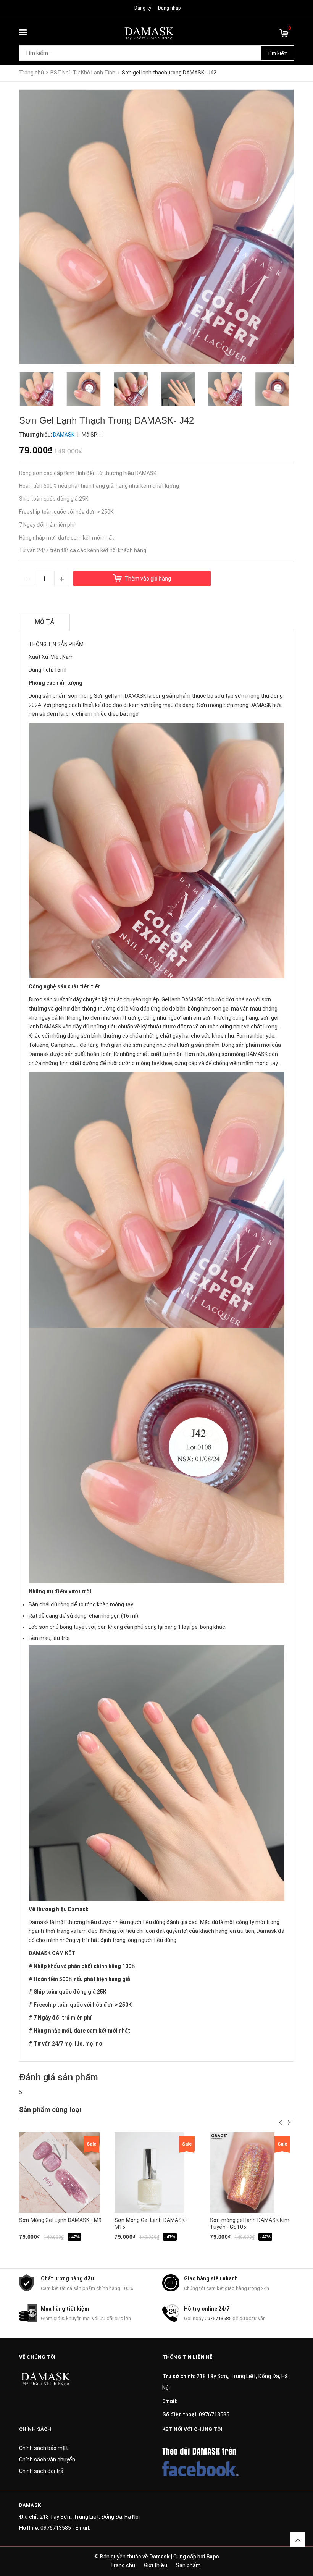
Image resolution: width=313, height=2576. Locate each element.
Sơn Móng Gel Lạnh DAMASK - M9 (60, 2220)
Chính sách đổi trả (41, 2471)
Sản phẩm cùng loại (50, 2109)
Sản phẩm (188, 2565)
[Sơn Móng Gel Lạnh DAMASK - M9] (59, 2173)
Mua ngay (48, 2249)
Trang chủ (123, 2565)
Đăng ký (143, 8)
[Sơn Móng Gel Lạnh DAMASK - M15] (149, 2173)
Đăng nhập (169, 8)
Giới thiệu (156, 2565)
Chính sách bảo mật (44, 2448)
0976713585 (218, 2318)
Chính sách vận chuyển (47, 2460)
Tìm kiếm (278, 53)
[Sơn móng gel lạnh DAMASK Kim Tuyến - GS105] (242, 2173)
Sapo (213, 2557)
